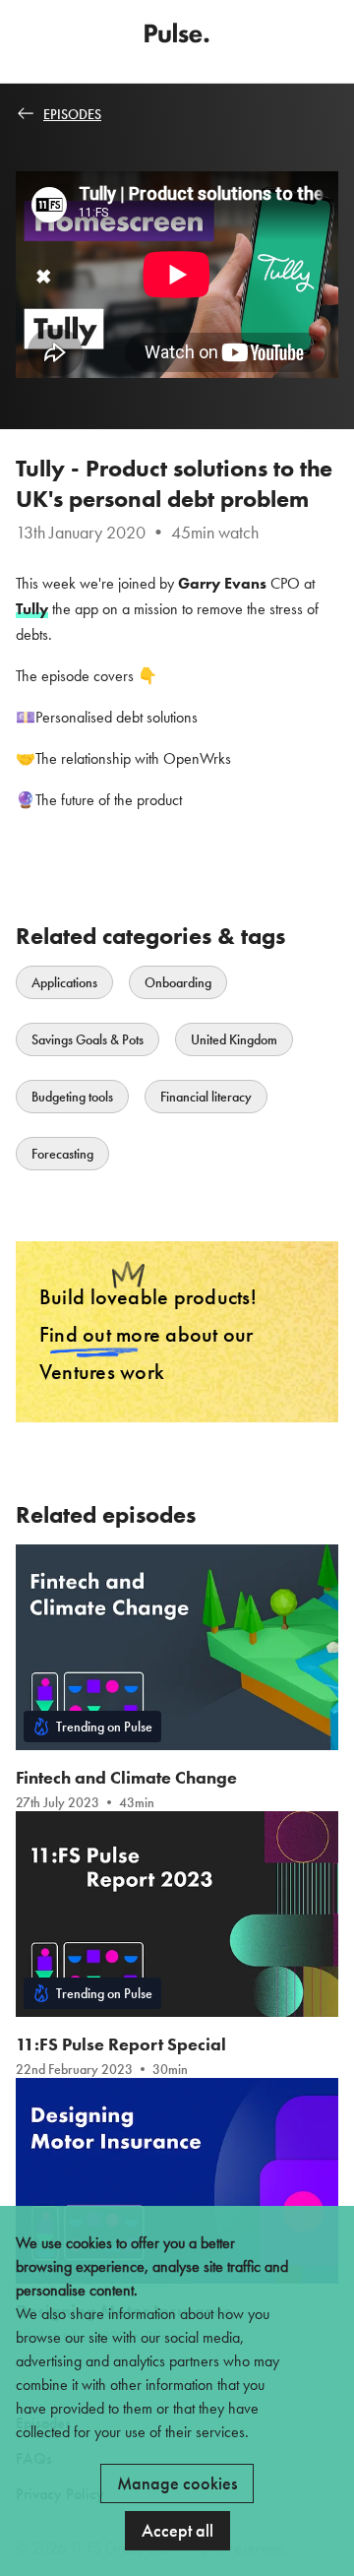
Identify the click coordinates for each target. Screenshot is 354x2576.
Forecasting (62, 1154)
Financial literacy (206, 1097)
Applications (64, 982)
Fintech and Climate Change (126, 1777)
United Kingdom (234, 1039)
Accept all (177, 2530)
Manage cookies (177, 2483)
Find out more (100, 1334)
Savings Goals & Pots (88, 1039)
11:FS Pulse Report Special (121, 2044)
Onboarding (178, 982)
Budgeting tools (72, 1097)
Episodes (72, 114)
